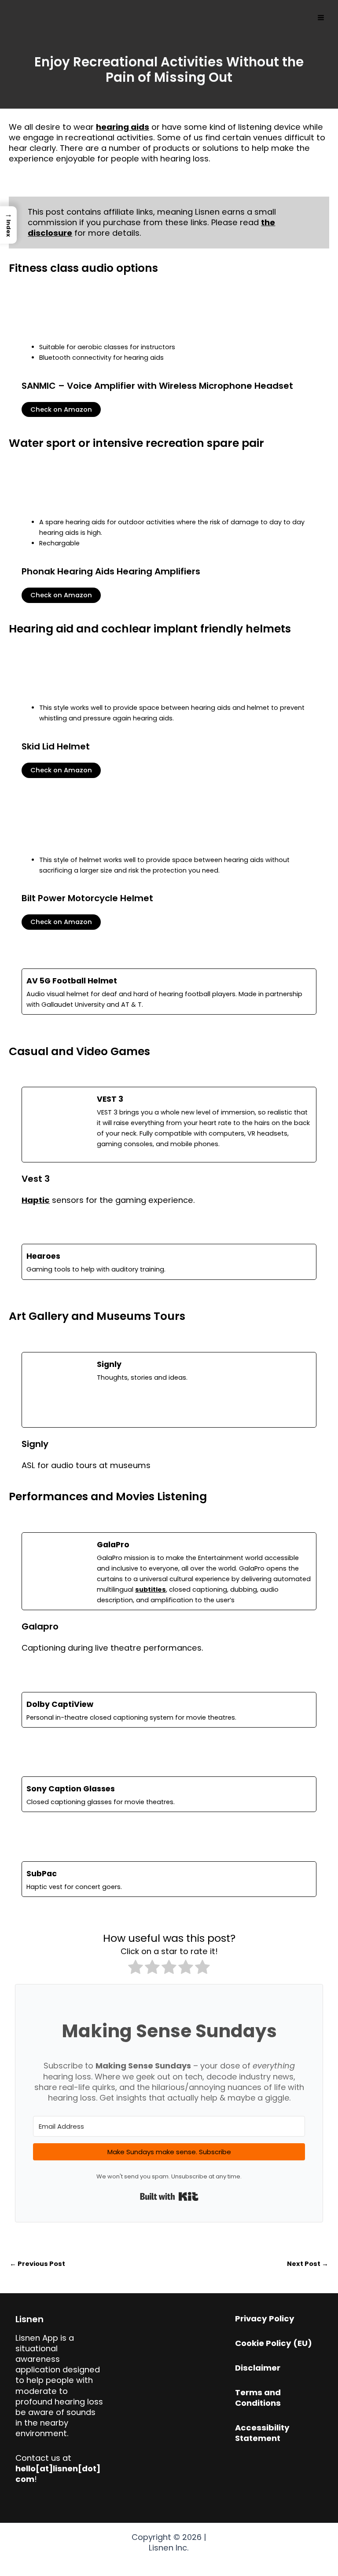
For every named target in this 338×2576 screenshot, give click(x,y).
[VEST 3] (169, 1125)
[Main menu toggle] (321, 18)
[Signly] (169, 1390)
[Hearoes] (169, 1262)
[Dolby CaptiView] (169, 1710)
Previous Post (37, 2264)
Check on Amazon (61, 409)
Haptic (36, 1200)
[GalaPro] (169, 1571)
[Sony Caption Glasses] (169, 1794)
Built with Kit (169, 2196)
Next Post (308, 2264)
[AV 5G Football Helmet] (169, 992)
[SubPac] (169, 1879)
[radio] (136, 1968)
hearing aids (123, 127)
